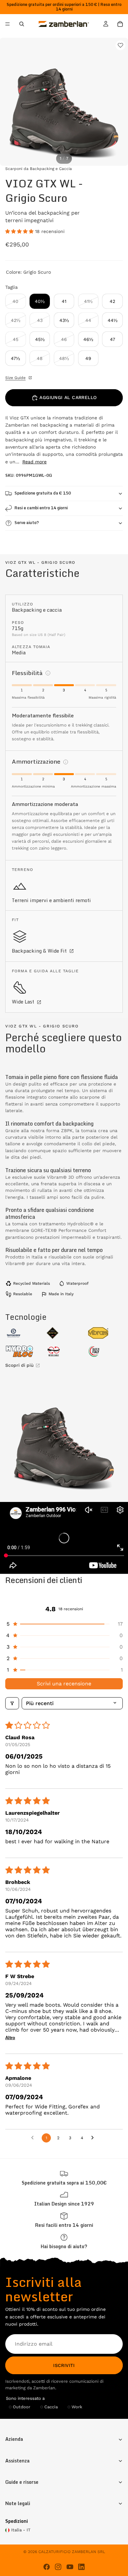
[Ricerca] (22, 24)
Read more (34, 462)
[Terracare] (23, 1333)
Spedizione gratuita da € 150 (43, 493)
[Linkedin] (81, 2567)
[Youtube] (70, 2567)
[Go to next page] (94, 2138)
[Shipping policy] (64, 2178)
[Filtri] (12, 1703)
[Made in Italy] (105, 1351)
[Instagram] (58, 2567)
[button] (20, 231)
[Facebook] (47, 2567)
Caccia (51, 2407)
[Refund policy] (64, 2220)
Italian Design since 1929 (64, 2204)
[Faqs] (64, 2241)
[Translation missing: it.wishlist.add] (120, 45)
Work (77, 2407)
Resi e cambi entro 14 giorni (41, 508)
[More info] (48, 673)
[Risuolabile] (64, 1351)
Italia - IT (21, 2530)
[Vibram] (105, 1333)
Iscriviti (64, 2365)
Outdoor (21, 2407)
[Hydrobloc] (23, 1351)
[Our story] (64, 2199)
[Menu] (8, 24)
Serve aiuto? (27, 523)
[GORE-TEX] (64, 1333)
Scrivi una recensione (64, 1684)
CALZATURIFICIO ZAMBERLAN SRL (72, 2552)
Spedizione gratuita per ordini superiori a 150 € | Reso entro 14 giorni (64, 7)
